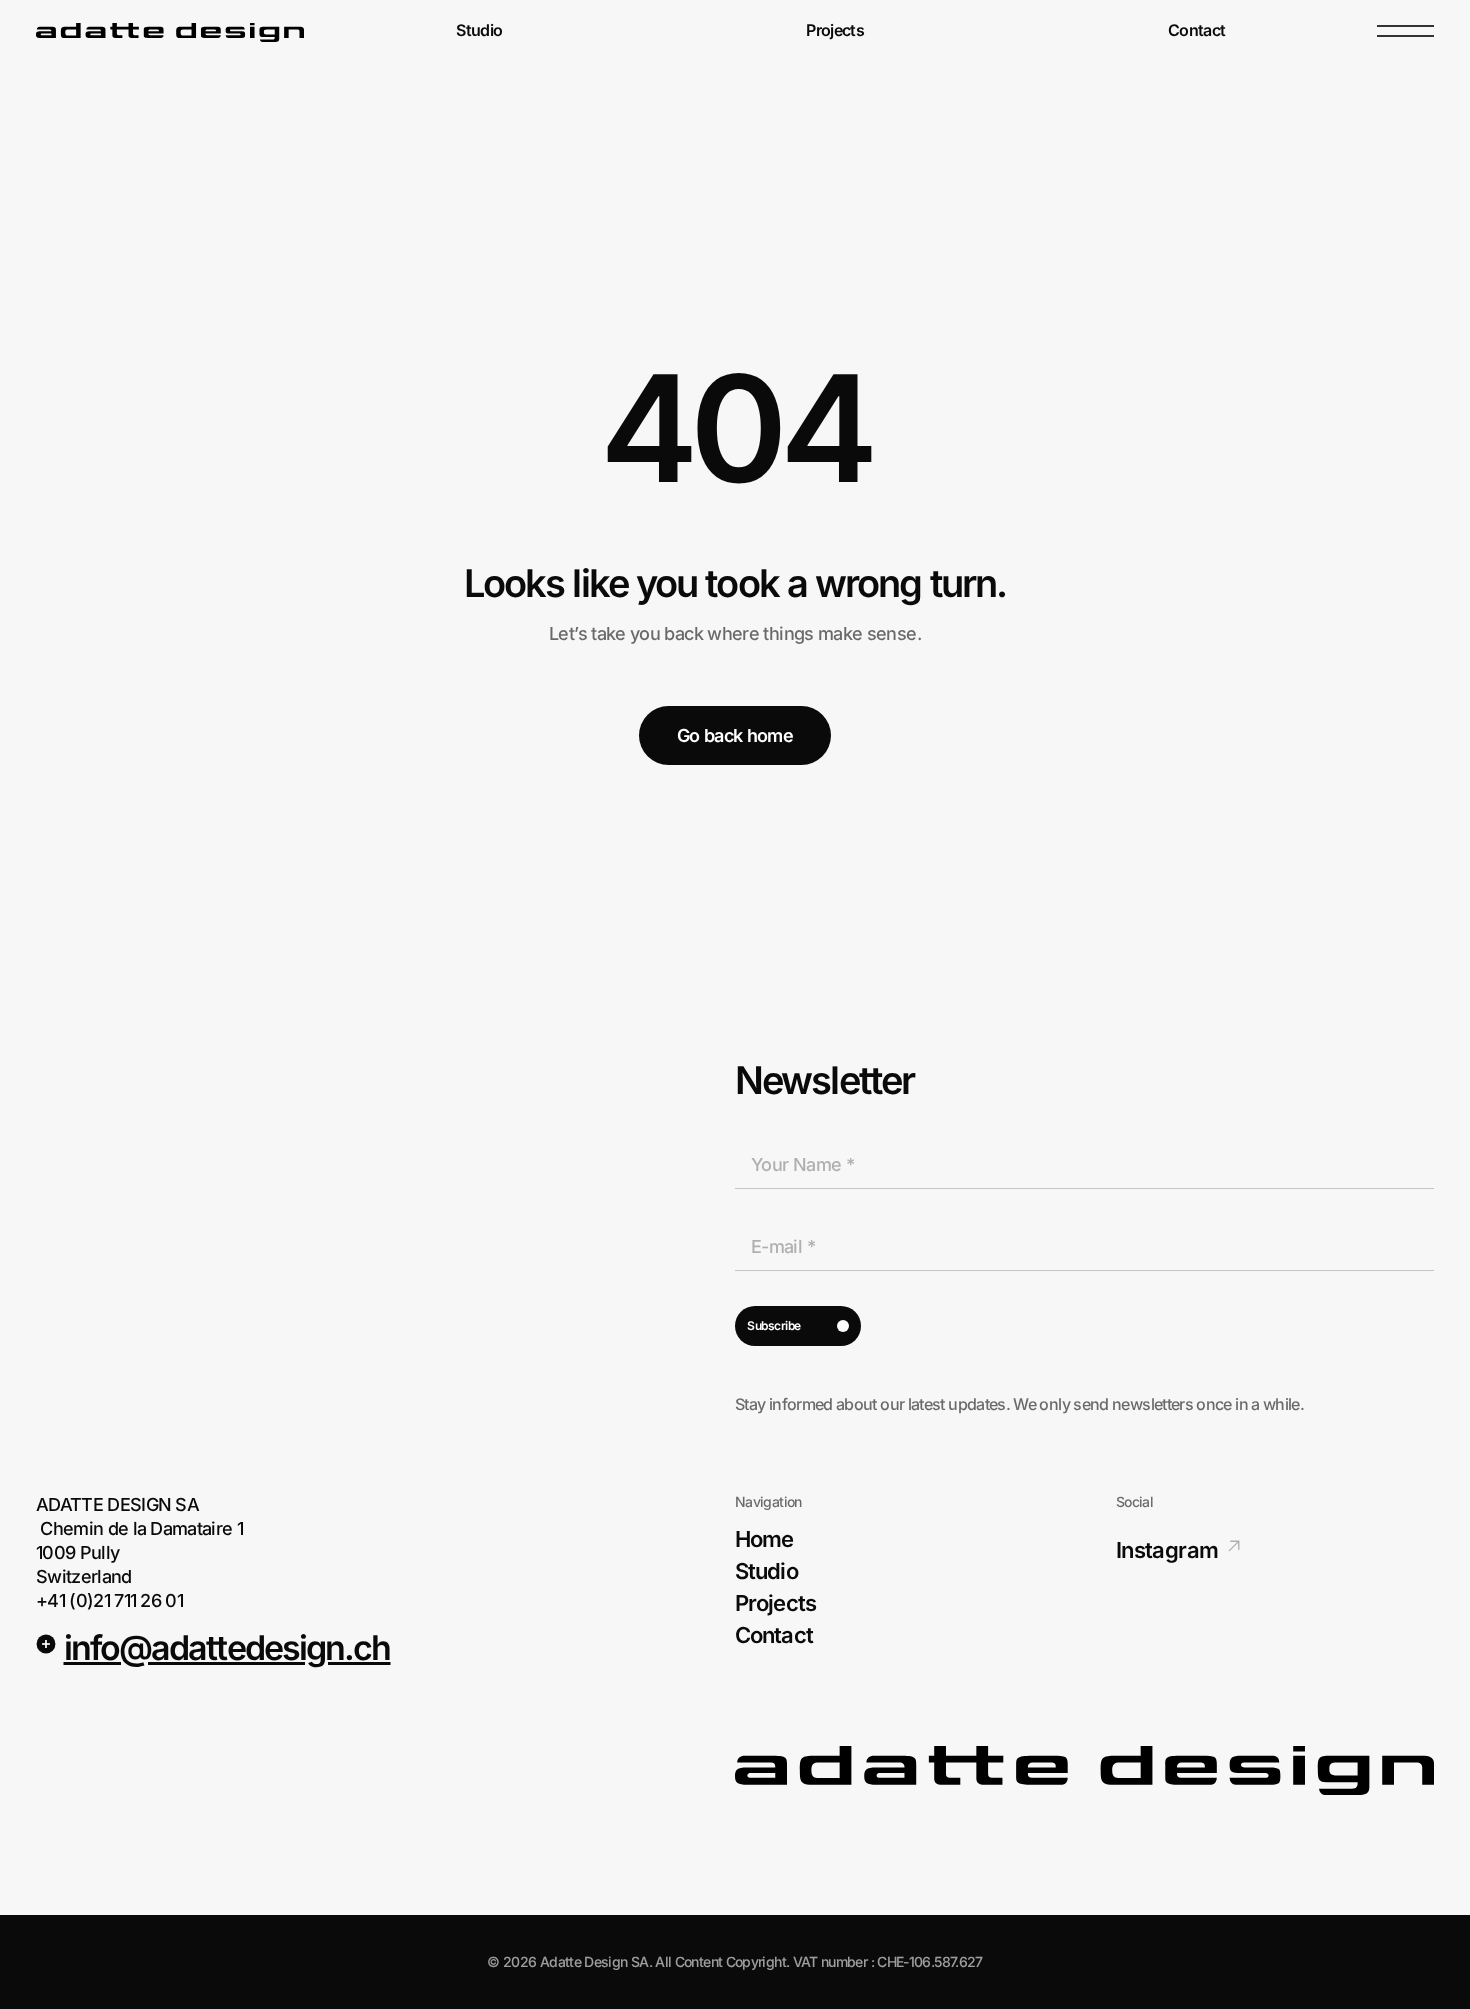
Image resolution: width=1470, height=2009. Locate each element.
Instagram (1167, 1550)
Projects (835, 31)
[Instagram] (1234, 1546)
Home (764, 1539)
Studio (479, 31)
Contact (1197, 31)
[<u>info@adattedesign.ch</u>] (46, 1644)
